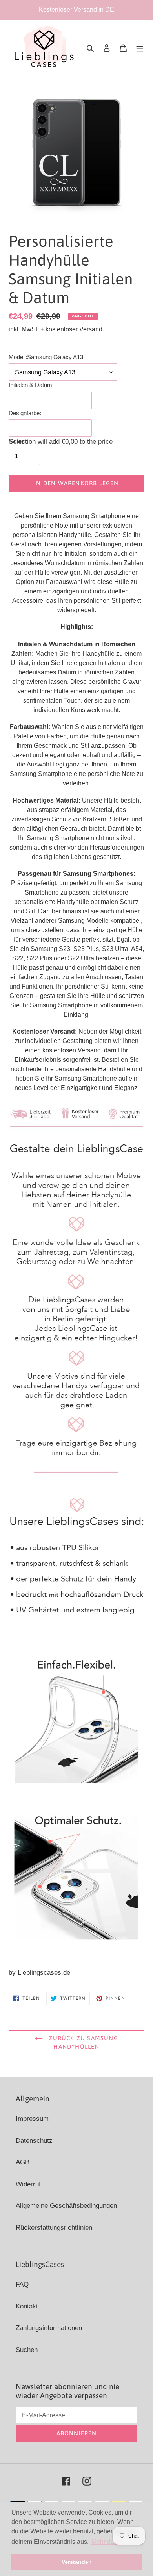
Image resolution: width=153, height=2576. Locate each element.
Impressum (32, 2119)
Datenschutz (34, 2141)
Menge (17, 441)
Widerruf (28, 2184)
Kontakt (27, 2306)
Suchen (27, 2350)
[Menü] (140, 48)
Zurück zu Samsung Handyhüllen (82, 2043)
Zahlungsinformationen (49, 2328)
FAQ (22, 2284)
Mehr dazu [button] (106, 2542)
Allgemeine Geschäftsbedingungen (66, 2206)
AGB (23, 2162)
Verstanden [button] (77, 2562)
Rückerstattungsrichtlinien (54, 2228)
